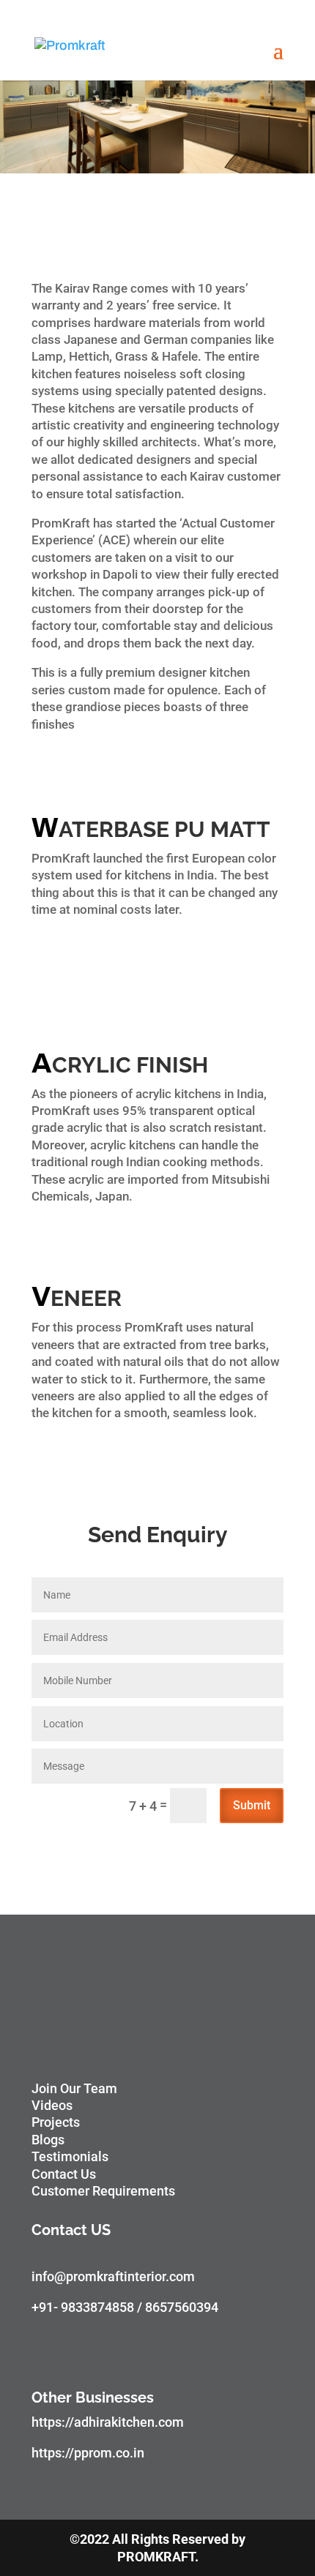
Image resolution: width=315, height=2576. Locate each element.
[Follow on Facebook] (43, 2349)
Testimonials (70, 2156)
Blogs (48, 2140)
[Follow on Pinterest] (131, 2349)
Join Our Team (74, 2088)
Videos (52, 2105)
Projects (56, 2122)
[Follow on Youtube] (102, 2349)
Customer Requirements (103, 2191)
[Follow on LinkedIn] (160, 2349)
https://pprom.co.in (88, 2453)
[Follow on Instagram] (73, 2349)
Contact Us (64, 2174)
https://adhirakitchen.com (108, 2422)
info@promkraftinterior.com (113, 2276)
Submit (252, 1805)
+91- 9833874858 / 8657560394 (125, 2307)
